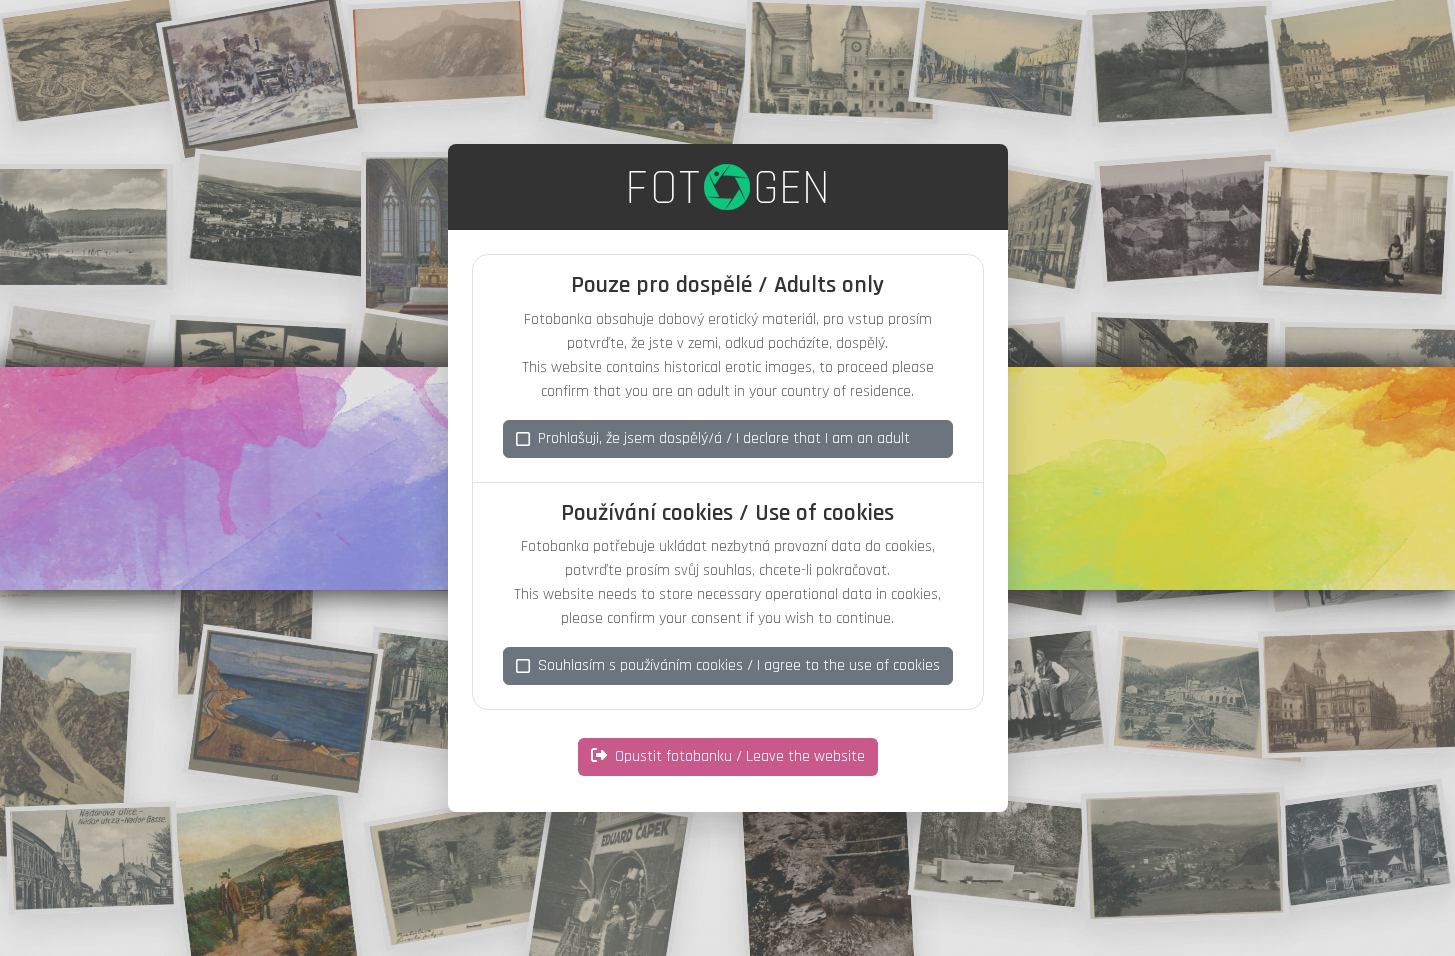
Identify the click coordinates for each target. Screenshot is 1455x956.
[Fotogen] (727, 187)
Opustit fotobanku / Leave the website (740, 756)
